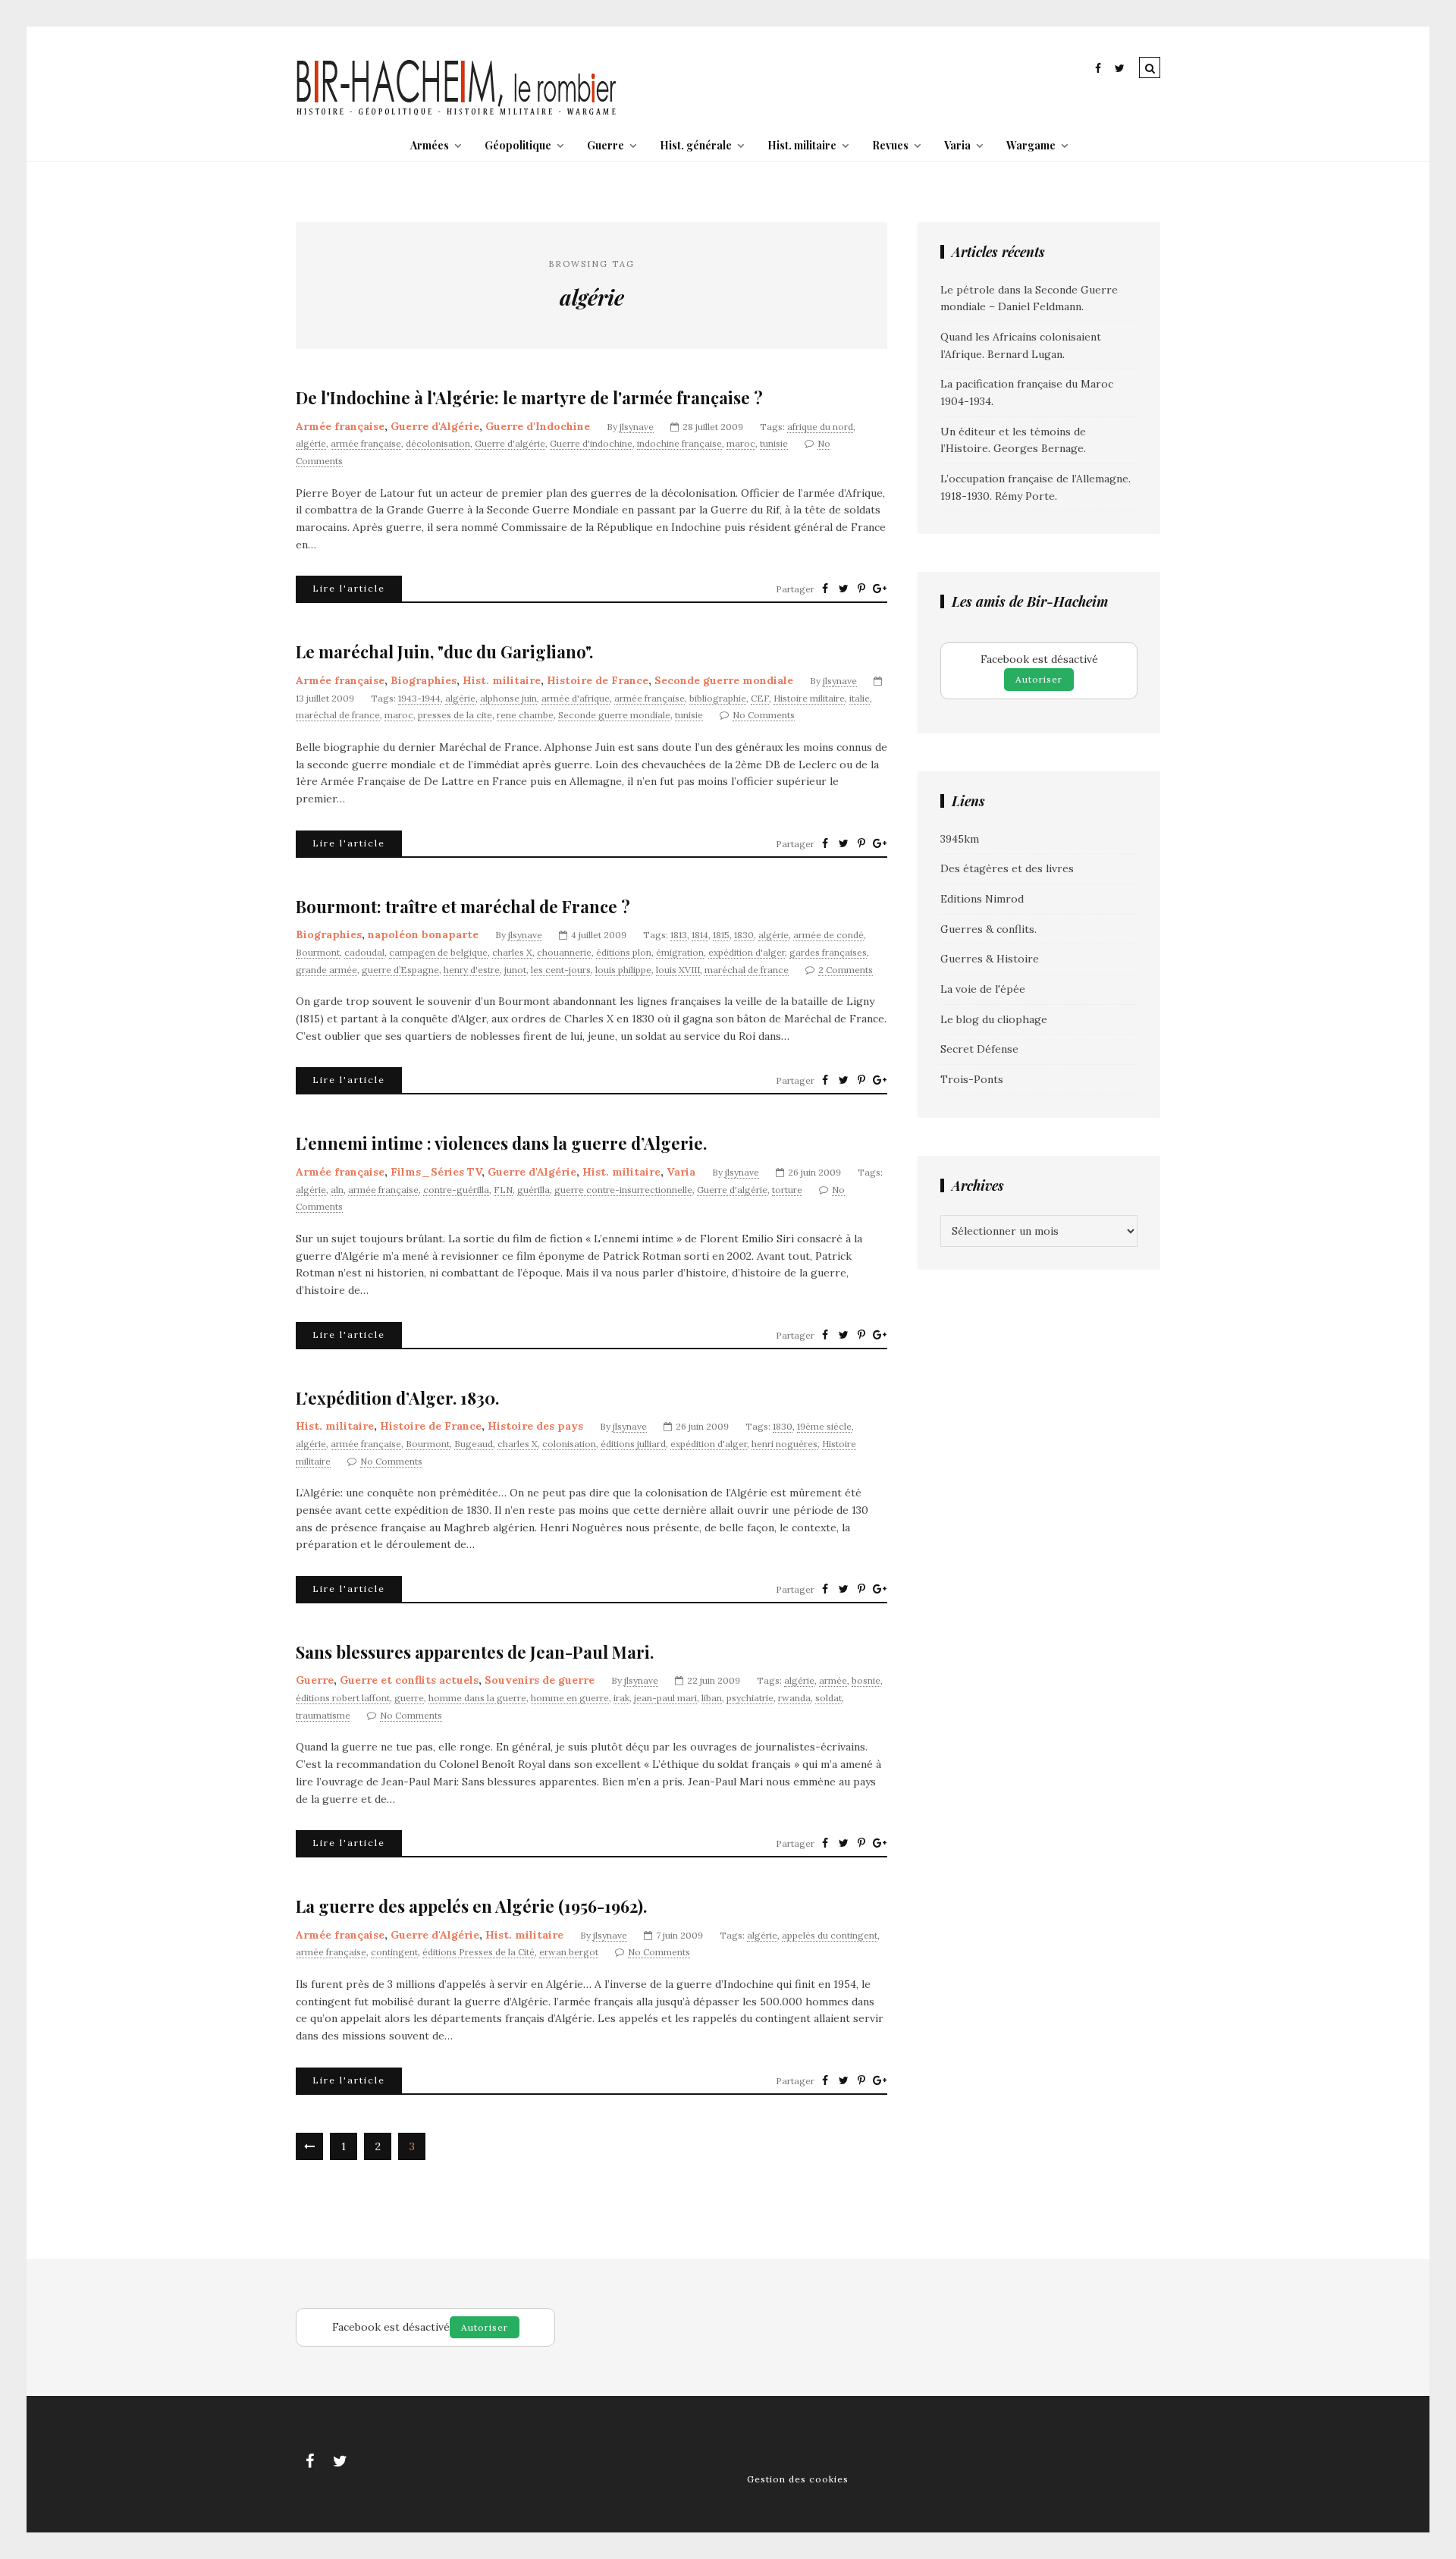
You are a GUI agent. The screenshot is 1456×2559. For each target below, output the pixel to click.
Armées (430, 145)
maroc (741, 443)
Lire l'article (349, 588)
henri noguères (784, 1444)
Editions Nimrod (982, 899)
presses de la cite (455, 715)
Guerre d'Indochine (538, 426)
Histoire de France (598, 680)
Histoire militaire (809, 698)
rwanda (794, 1698)
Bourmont (318, 952)
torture (787, 1190)
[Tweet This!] (843, 589)
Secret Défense (979, 1049)
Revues (890, 145)
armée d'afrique (576, 698)
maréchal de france (338, 715)
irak (621, 1698)
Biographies (424, 680)
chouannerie (564, 952)
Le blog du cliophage (994, 1019)
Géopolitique (518, 145)
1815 (721, 935)
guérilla (533, 1190)
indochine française (679, 443)
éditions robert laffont (343, 1698)
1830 (744, 935)
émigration (680, 952)
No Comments (764, 715)
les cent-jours (561, 970)
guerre (409, 1698)
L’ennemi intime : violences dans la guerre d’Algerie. (501, 1143)
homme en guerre (570, 1698)
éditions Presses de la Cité (479, 1952)
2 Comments (846, 970)
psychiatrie (750, 1698)
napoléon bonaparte (423, 934)
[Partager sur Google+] (880, 589)
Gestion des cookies (798, 2479)
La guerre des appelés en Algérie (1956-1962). (471, 1906)
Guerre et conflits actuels (409, 1680)
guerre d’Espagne (400, 970)
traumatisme (323, 1715)
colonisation (569, 1444)
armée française (366, 443)
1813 (679, 935)
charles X (512, 952)
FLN (503, 1190)
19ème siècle (824, 1426)
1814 (700, 935)
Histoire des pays (535, 1426)
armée (833, 1680)
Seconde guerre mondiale (724, 680)
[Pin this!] (861, 589)
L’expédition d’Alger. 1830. (397, 1398)
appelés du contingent (830, 1935)
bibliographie (718, 698)
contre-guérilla (456, 1190)
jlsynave (637, 427)
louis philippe (623, 970)
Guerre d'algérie (510, 443)
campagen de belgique (438, 952)
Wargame (1031, 145)
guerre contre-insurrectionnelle (623, 1190)
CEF (760, 698)
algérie (311, 443)
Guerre (606, 145)
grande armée (326, 970)
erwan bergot (569, 1952)
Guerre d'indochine (591, 443)
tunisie (774, 443)
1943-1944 (419, 698)
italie (860, 698)
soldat (828, 1698)
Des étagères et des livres (1007, 868)
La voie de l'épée (983, 989)
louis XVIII (678, 970)
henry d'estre (472, 970)
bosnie (866, 1680)
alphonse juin (508, 698)
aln (337, 1190)
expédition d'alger (747, 952)
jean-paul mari (665, 1698)
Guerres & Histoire (990, 959)
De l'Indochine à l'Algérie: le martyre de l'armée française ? (529, 398)
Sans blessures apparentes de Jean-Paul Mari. (475, 1652)
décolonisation (438, 443)
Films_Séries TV (436, 1172)
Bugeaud (474, 1444)
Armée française (340, 426)
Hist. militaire (802, 145)
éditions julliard (633, 1444)
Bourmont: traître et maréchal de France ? (463, 907)
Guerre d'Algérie (435, 426)
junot (515, 970)
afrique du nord (820, 427)
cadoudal (364, 952)
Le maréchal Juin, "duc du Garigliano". (444, 652)
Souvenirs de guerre (540, 1680)
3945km (960, 839)
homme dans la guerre (477, 1698)
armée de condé (828, 935)
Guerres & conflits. (988, 929)
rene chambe (525, 715)
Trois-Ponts (972, 1079)
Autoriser (1039, 679)
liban (712, 1698)
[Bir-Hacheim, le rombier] (457, 114)
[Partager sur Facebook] (825, 589)
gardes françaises (828, 952)
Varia (957, 145)
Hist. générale (696, 145)
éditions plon (624, 952)
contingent (394, 1952)
